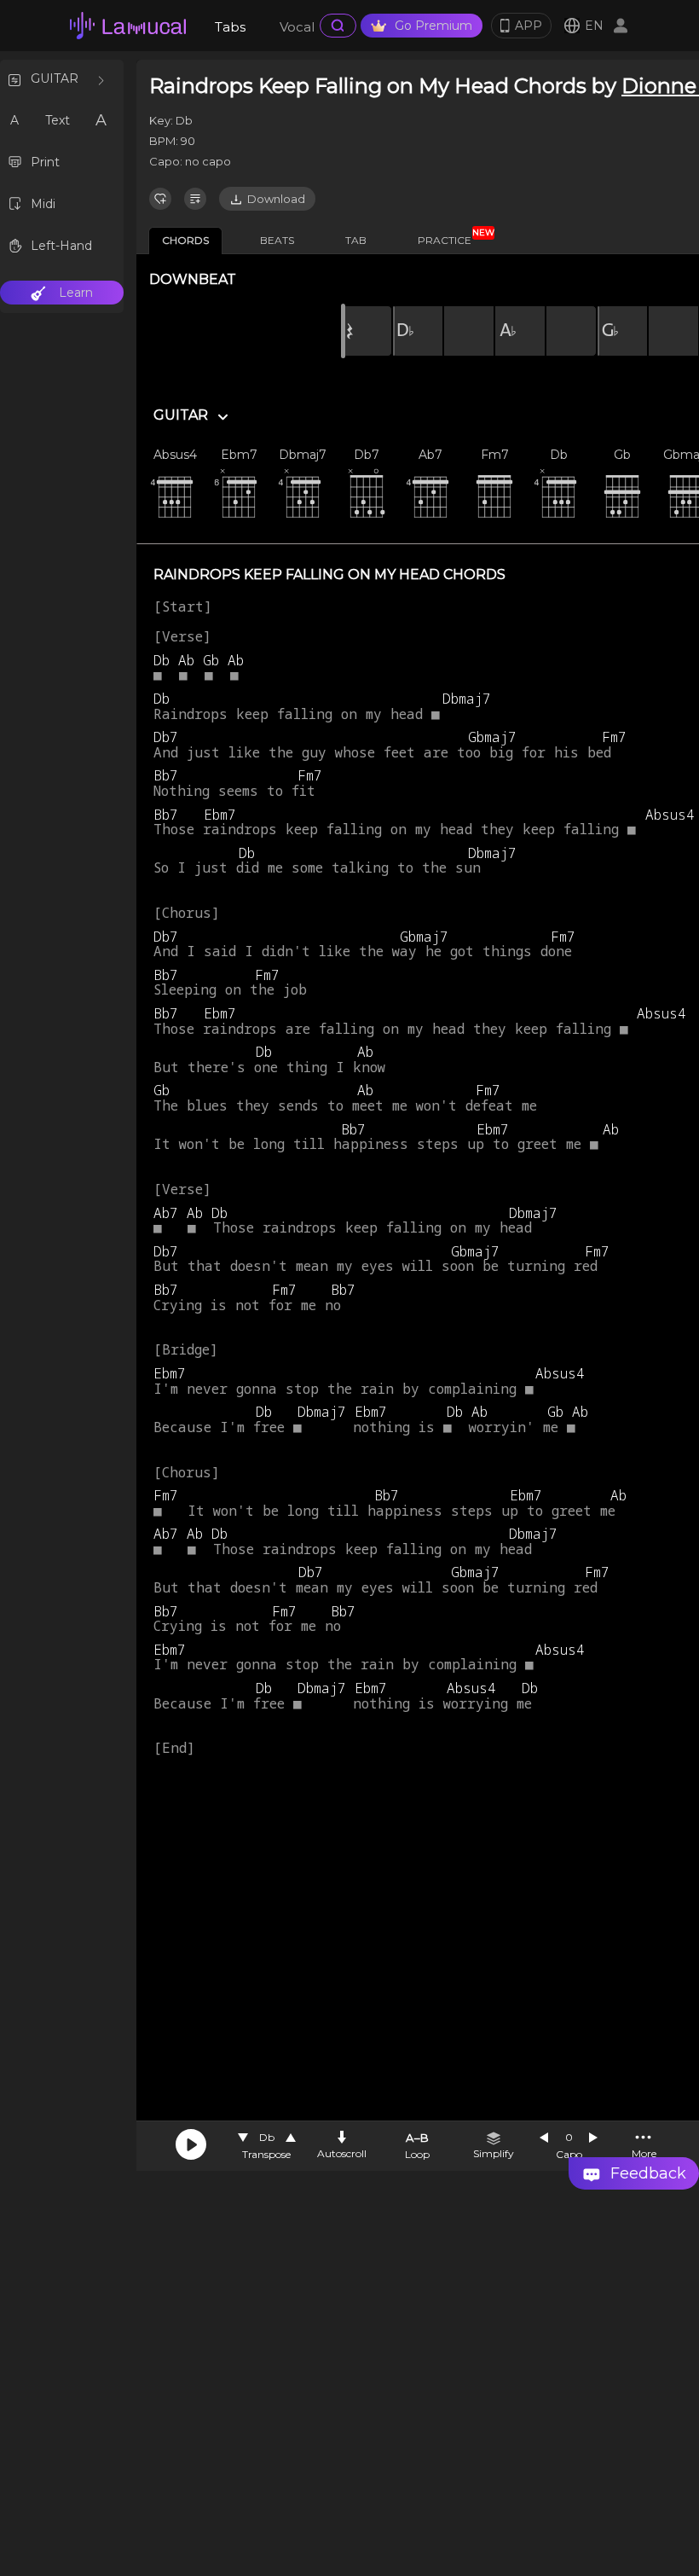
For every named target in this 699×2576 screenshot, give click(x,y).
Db (267, 2137)
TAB (356, 240)
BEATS (277, 240)
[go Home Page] (128, 26)
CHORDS (185, 240)
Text (58, 120)
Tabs (230, 27)
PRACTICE (451, 237)
